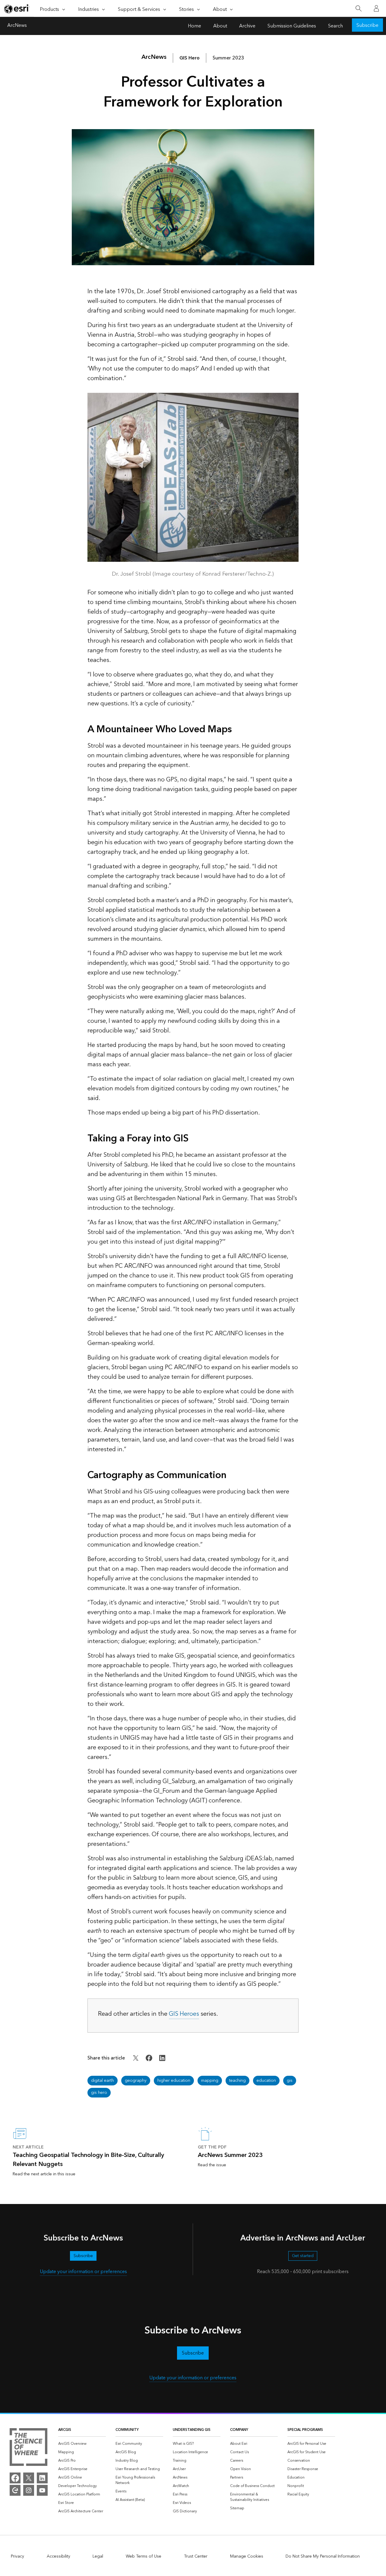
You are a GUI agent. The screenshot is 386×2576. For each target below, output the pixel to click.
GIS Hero (190, 58)
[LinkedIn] (42, 2478)
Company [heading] (239, 2430)
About (220, 26)
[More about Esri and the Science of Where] (28, 2448)
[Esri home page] (17, 9)
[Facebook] (15, 2478)
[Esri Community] (15, 2490)
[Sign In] (376, 8)
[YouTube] (42, 2490)
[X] (29, 2478)
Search (335, 26)
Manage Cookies (247, 2556)
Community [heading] (127, 2430)
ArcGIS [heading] (65, 2430)
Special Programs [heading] (305, 2430)
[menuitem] (82, 2444)
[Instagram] (29, 2490)
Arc (154, 57)
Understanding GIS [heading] (192, 2430)
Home (195, 26)
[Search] (358, 9)
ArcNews (17, 26)
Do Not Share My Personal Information (323, 2556)
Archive (247, 26)
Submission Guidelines (292, 26)
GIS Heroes (184, 2014)
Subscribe (367, 25)
